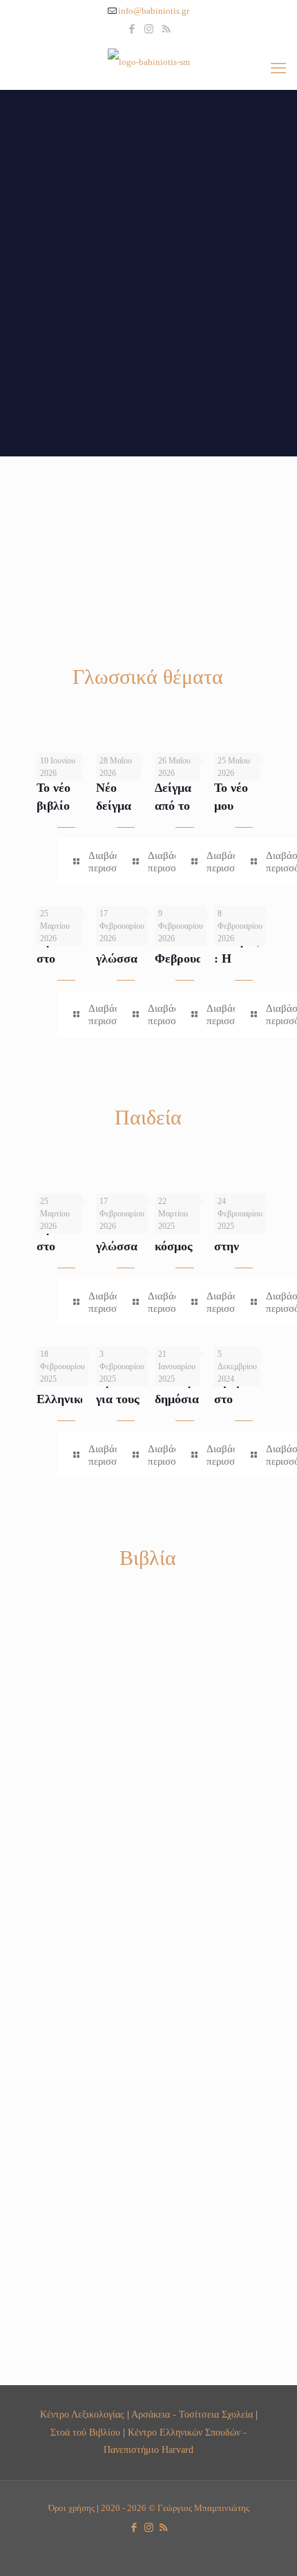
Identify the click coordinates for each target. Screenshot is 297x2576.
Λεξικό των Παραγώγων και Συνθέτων (252, 2213)
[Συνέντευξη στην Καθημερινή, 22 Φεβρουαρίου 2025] (258, 1185)
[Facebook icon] (132, 29)
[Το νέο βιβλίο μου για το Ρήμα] (80, 745)
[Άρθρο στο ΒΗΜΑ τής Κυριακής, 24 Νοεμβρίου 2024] (258, 1338)
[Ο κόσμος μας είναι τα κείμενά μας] (198, 1185)
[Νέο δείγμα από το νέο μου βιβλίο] (140, 745)
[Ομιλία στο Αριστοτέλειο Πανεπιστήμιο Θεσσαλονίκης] (80, 898)
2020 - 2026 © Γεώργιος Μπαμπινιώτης (175, 2508)
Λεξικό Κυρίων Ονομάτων (71, 2352)
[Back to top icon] (269, 2548)
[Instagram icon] (149, 29)
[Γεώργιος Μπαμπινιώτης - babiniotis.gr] (148, 62)
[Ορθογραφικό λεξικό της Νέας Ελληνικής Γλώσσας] (178, 1644)
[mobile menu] (278, 68)
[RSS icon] (166, 29)
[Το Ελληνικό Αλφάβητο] (80, 1338)
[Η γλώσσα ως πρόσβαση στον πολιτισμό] (140, 898)
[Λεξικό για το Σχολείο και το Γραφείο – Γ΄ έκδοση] (178, 1948)
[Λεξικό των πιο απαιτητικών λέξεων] (119, 1948)
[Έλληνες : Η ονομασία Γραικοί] (258, 898)
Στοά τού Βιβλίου (85, 2432)
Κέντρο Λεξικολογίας (82, 2414)
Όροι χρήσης (71, 2508)
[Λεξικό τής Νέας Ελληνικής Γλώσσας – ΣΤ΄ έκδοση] (59, 1644)
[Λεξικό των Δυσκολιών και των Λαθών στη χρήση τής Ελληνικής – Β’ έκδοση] (59, 1948)
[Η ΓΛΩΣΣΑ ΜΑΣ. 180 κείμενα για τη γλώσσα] (119, 1644)
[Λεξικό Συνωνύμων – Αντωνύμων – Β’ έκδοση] (237, 1782)
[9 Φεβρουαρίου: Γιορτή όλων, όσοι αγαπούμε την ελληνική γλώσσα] (198, 898)
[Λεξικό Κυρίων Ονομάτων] (59, 2291)
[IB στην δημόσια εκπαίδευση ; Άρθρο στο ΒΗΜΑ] (198, 1338)
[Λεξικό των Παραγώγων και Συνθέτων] (237, 2139)
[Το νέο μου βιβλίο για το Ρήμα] (258, 745)
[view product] (66, 1629)
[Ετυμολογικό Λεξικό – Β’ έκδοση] (237, 1644)
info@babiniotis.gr (154, 11)
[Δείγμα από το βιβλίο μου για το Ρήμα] (198, 745)
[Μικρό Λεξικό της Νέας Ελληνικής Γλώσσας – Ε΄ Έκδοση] (237, 1948)
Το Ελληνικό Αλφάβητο (64, 1399)
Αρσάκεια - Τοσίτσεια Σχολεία (192, 2414)
